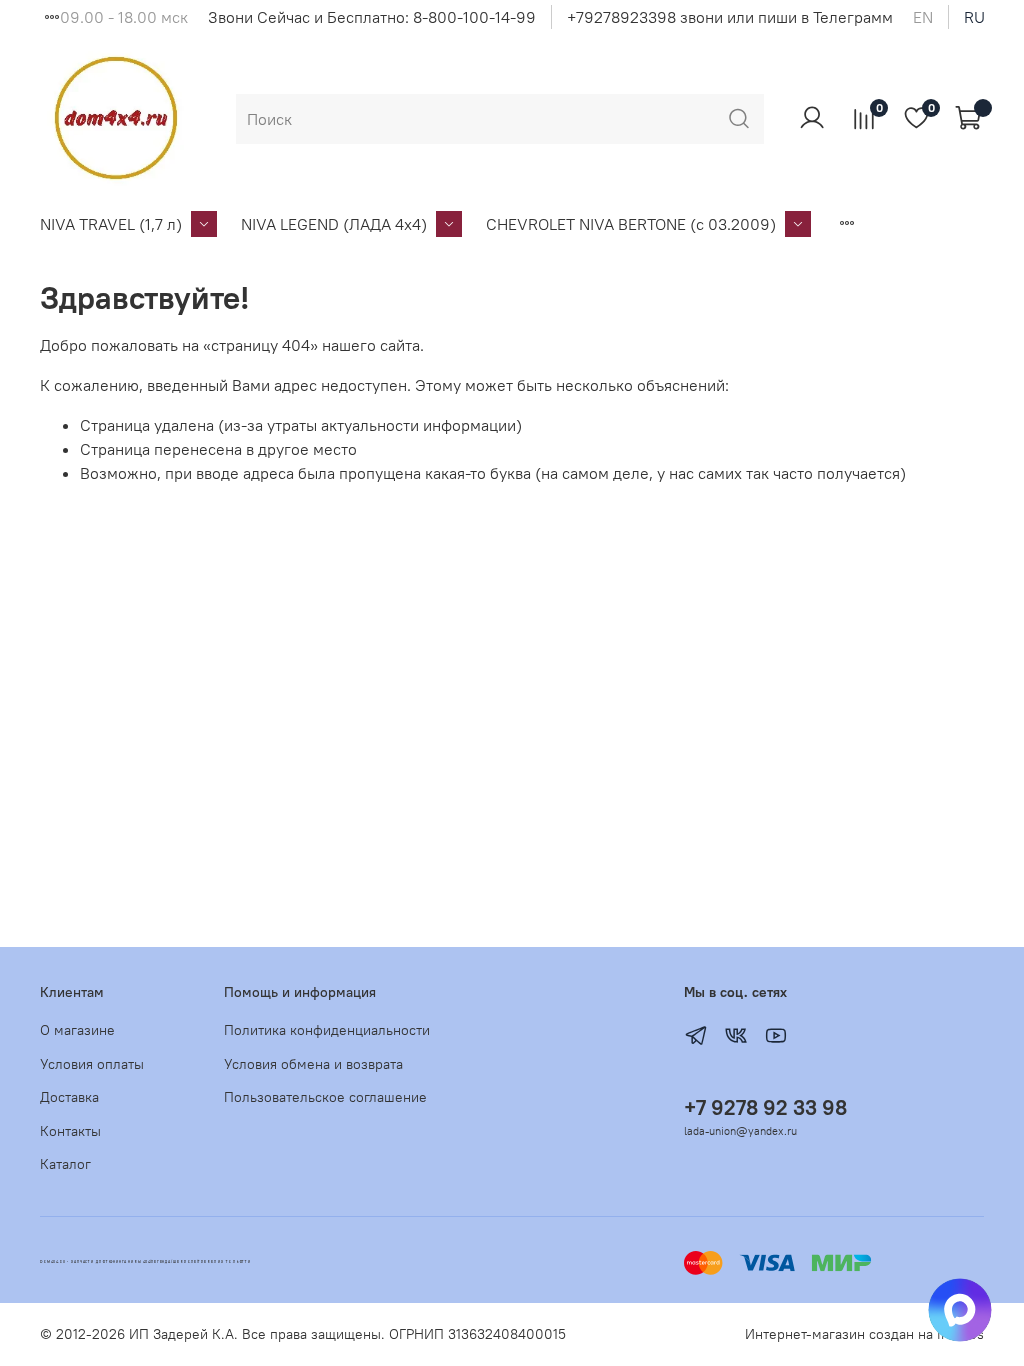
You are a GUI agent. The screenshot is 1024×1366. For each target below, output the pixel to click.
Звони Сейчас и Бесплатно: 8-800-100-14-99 (372, 17)
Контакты (70, 1131)
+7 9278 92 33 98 (765, 1107)
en (923, 17)
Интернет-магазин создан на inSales (864, 1334)
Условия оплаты (92, 1064)
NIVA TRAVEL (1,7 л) (111, 224)
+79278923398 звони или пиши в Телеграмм (730, 17)
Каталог (65, 1164)
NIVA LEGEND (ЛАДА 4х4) (334, 224)
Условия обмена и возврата (313, 1064)
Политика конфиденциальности (327, 1030)
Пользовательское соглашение (325, 1097)
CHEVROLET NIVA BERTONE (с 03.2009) (631, 224)
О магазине (77, 1030)
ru (974, 17)
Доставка (69, 1097)
